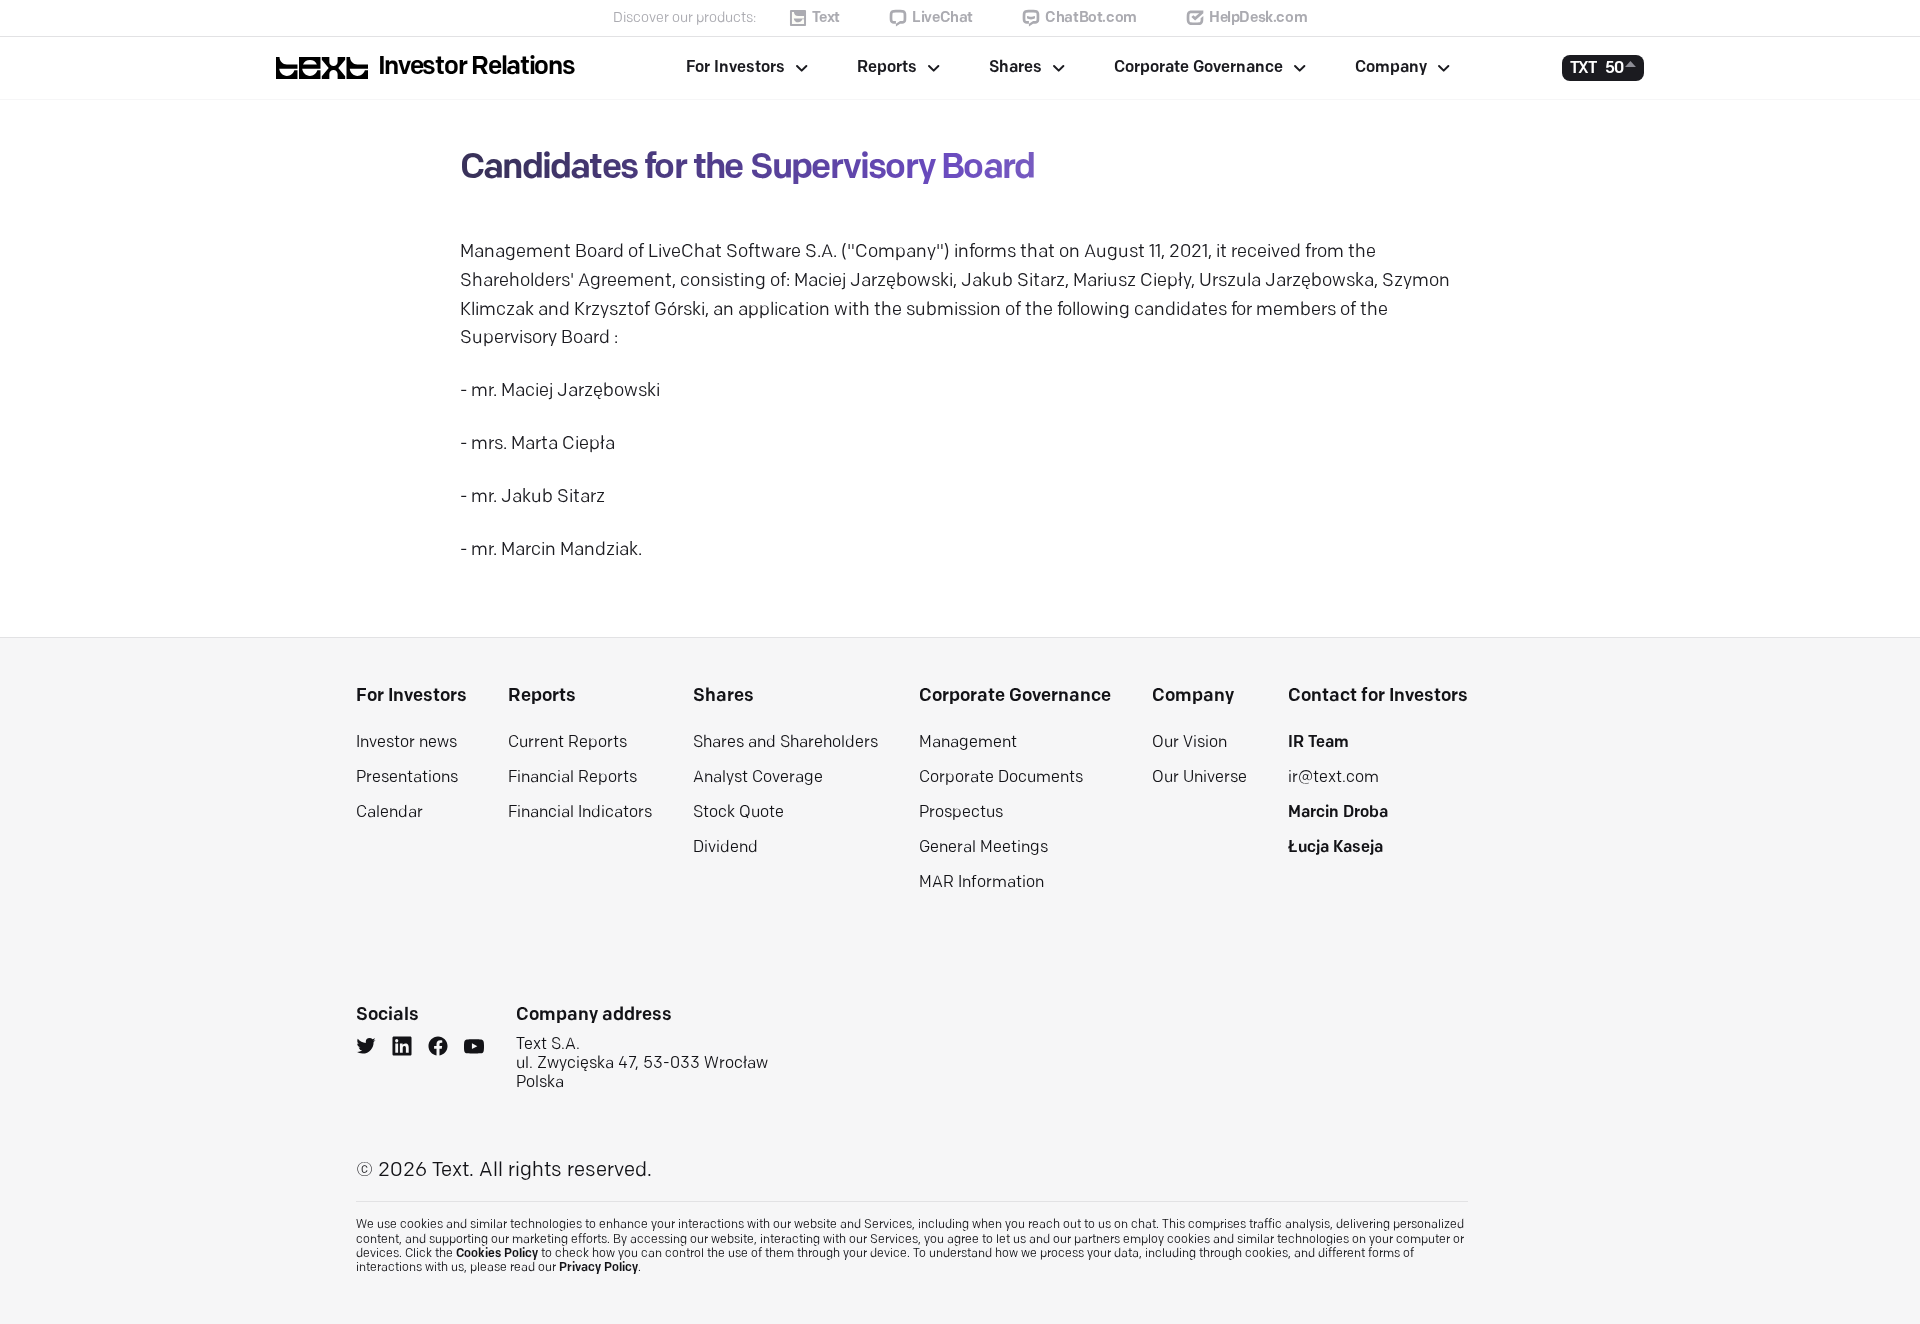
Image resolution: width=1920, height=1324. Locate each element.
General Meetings (983, 848)
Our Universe (1199, 778)
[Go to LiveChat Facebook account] (438, 1049)
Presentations (407, 778)
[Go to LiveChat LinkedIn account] (402, 1049)
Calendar (389, 813)
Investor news (406, 743)
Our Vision (1189, 743)
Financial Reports (572, 778)
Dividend (725, 848)
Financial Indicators (580, 813)
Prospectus (961, 813)
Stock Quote (738, 813)
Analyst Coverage (758, 778)
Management (968, 743)
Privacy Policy (598, 1268)
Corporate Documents (1001, 778)
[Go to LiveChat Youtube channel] (474, 1049)
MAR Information (981, 883)
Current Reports (567, 743)
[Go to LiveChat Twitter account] (366, 1049)
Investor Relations (476, 67)
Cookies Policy (497, 1254)
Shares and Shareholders (785, 743)
